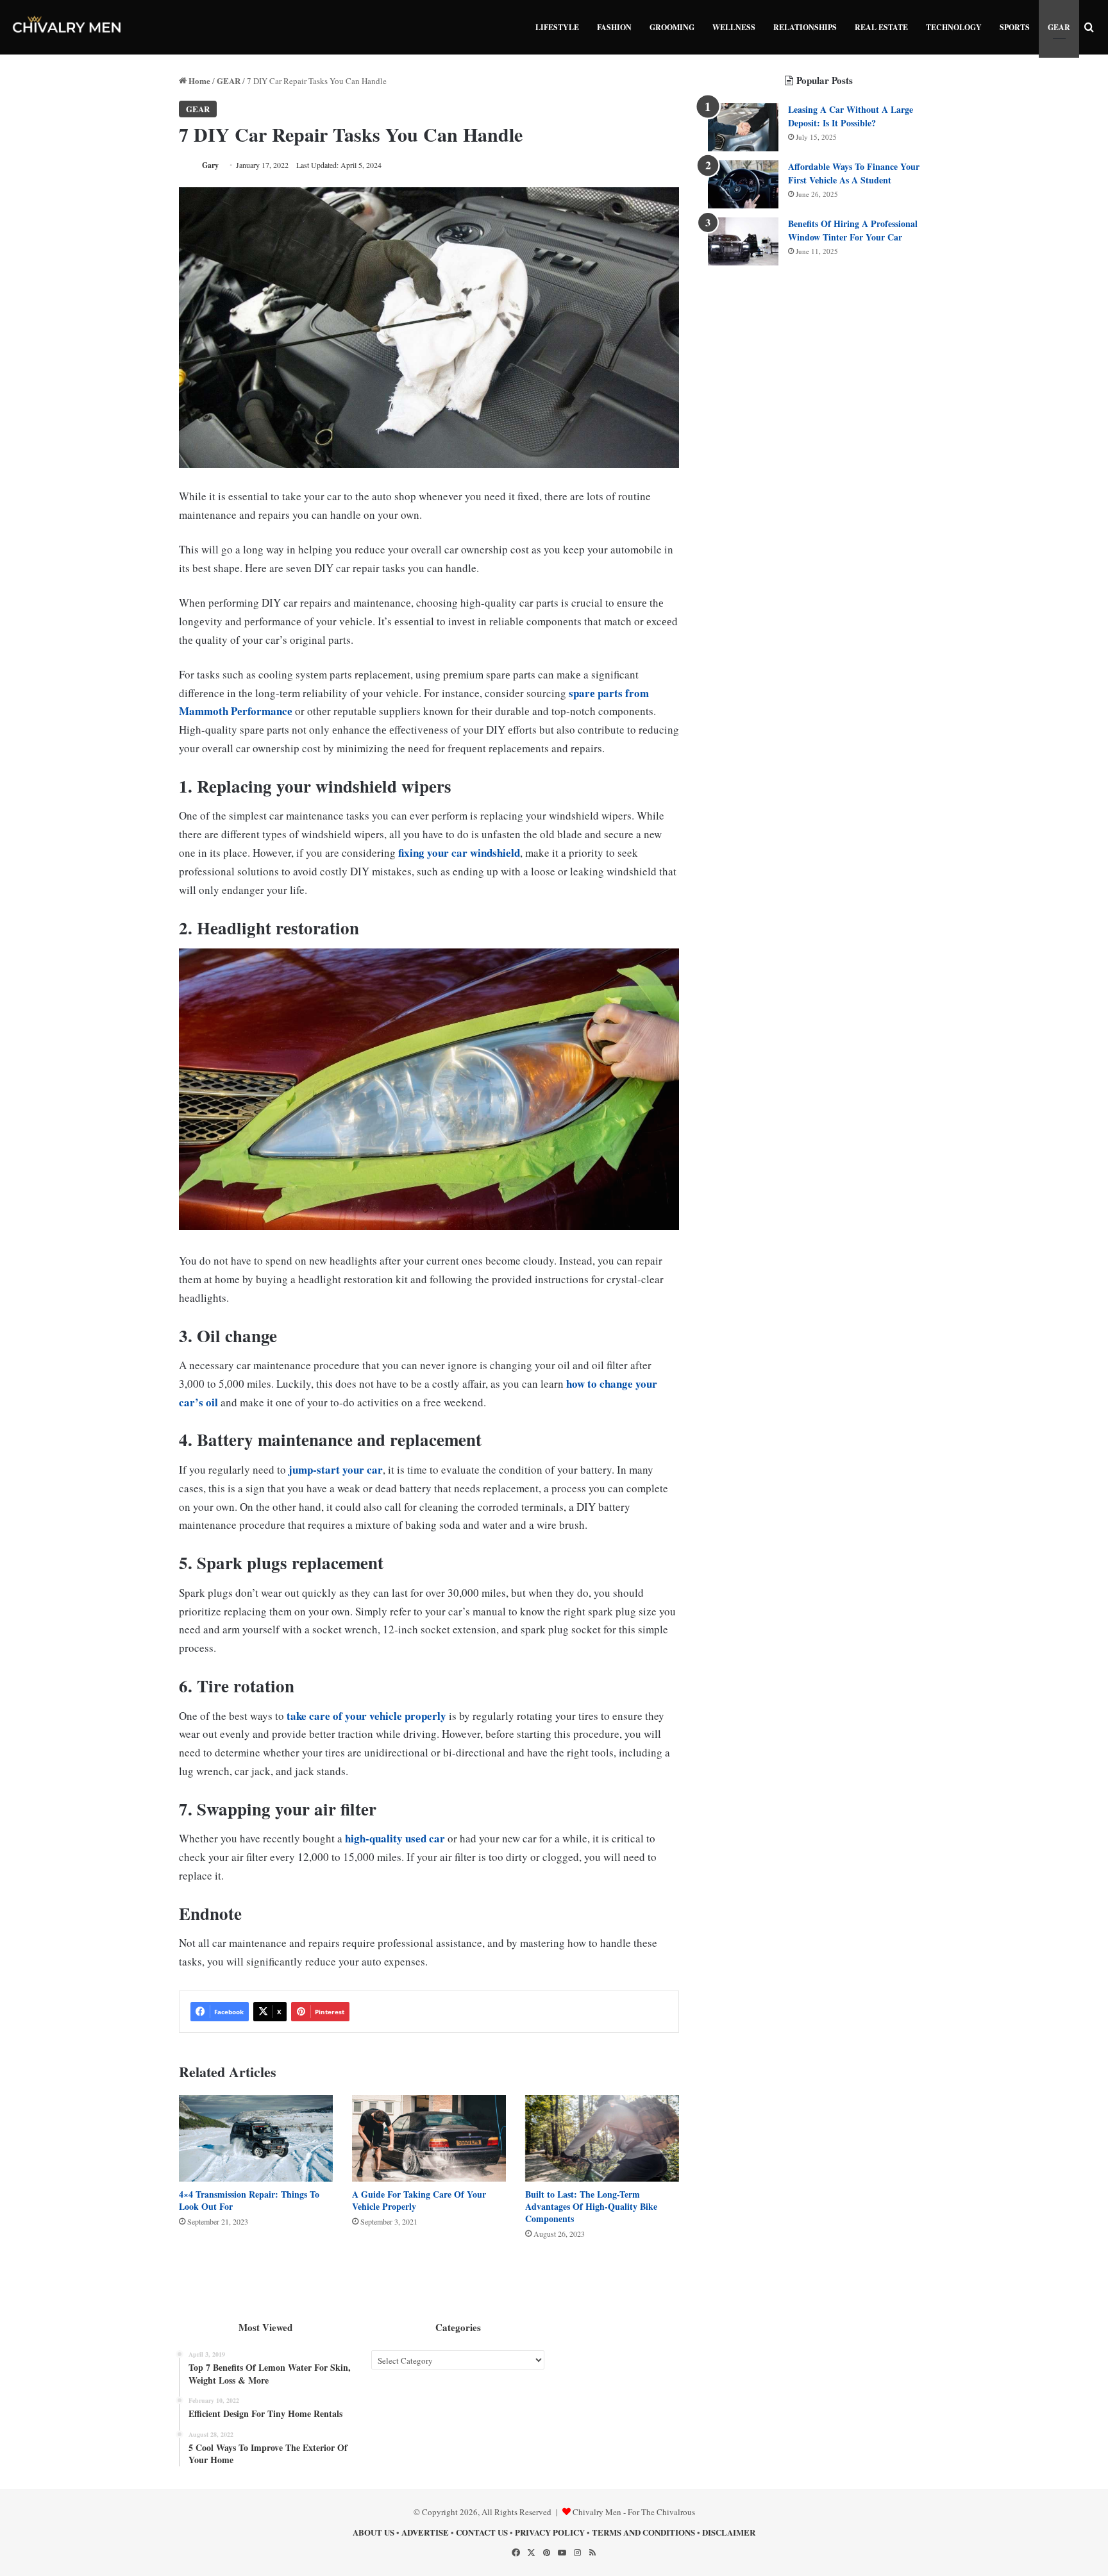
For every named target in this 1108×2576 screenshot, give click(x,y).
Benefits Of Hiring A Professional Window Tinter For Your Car (853, 230)
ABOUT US (374, 2532)
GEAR (1059, 27)
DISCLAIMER (729, 2532)
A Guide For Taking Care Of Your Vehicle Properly (419, 2200)
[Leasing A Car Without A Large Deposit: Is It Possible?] (743, 127)
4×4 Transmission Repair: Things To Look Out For (249, 2200)
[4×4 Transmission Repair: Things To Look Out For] (256, 2138)
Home (198, 80)
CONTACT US (482, 2532)
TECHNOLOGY (954, 27)
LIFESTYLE (557, 27)
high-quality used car (395, 1838)
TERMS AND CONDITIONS (643, 2532)
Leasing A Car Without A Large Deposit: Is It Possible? (851, 116)
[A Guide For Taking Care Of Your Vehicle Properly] (429, 2138)
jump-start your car (336, 1469)
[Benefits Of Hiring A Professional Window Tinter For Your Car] (743, 241)
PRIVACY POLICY (550, 2532)
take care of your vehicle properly (366, 1716)
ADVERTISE (425, 2532)
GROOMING (672, 27)
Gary (210, 165)
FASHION (614, 27)
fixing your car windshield (459, 853)
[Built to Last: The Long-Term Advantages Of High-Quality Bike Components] (602, 2138)
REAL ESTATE (881, 27)
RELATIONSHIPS (805, 27)
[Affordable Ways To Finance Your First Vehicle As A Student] (743, 184)
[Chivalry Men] (67, 27)
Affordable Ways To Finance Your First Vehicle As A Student (854, 173)
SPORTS (1015, 27)
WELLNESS (734, 27)
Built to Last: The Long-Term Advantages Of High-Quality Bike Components (591, 2206)
